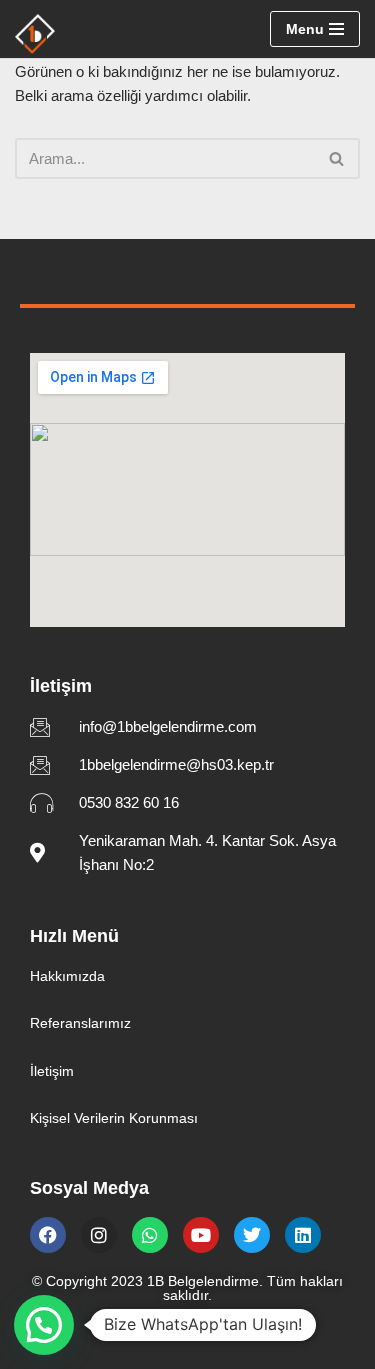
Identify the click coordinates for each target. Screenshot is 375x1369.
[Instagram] (99, 1235)
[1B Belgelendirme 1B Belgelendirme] (35, 34)
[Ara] (337, 158)
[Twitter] (252, 1235)
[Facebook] (48, 1235)
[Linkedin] (303, 1235)
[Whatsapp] (150, 1235)
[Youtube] (201, 1235)
